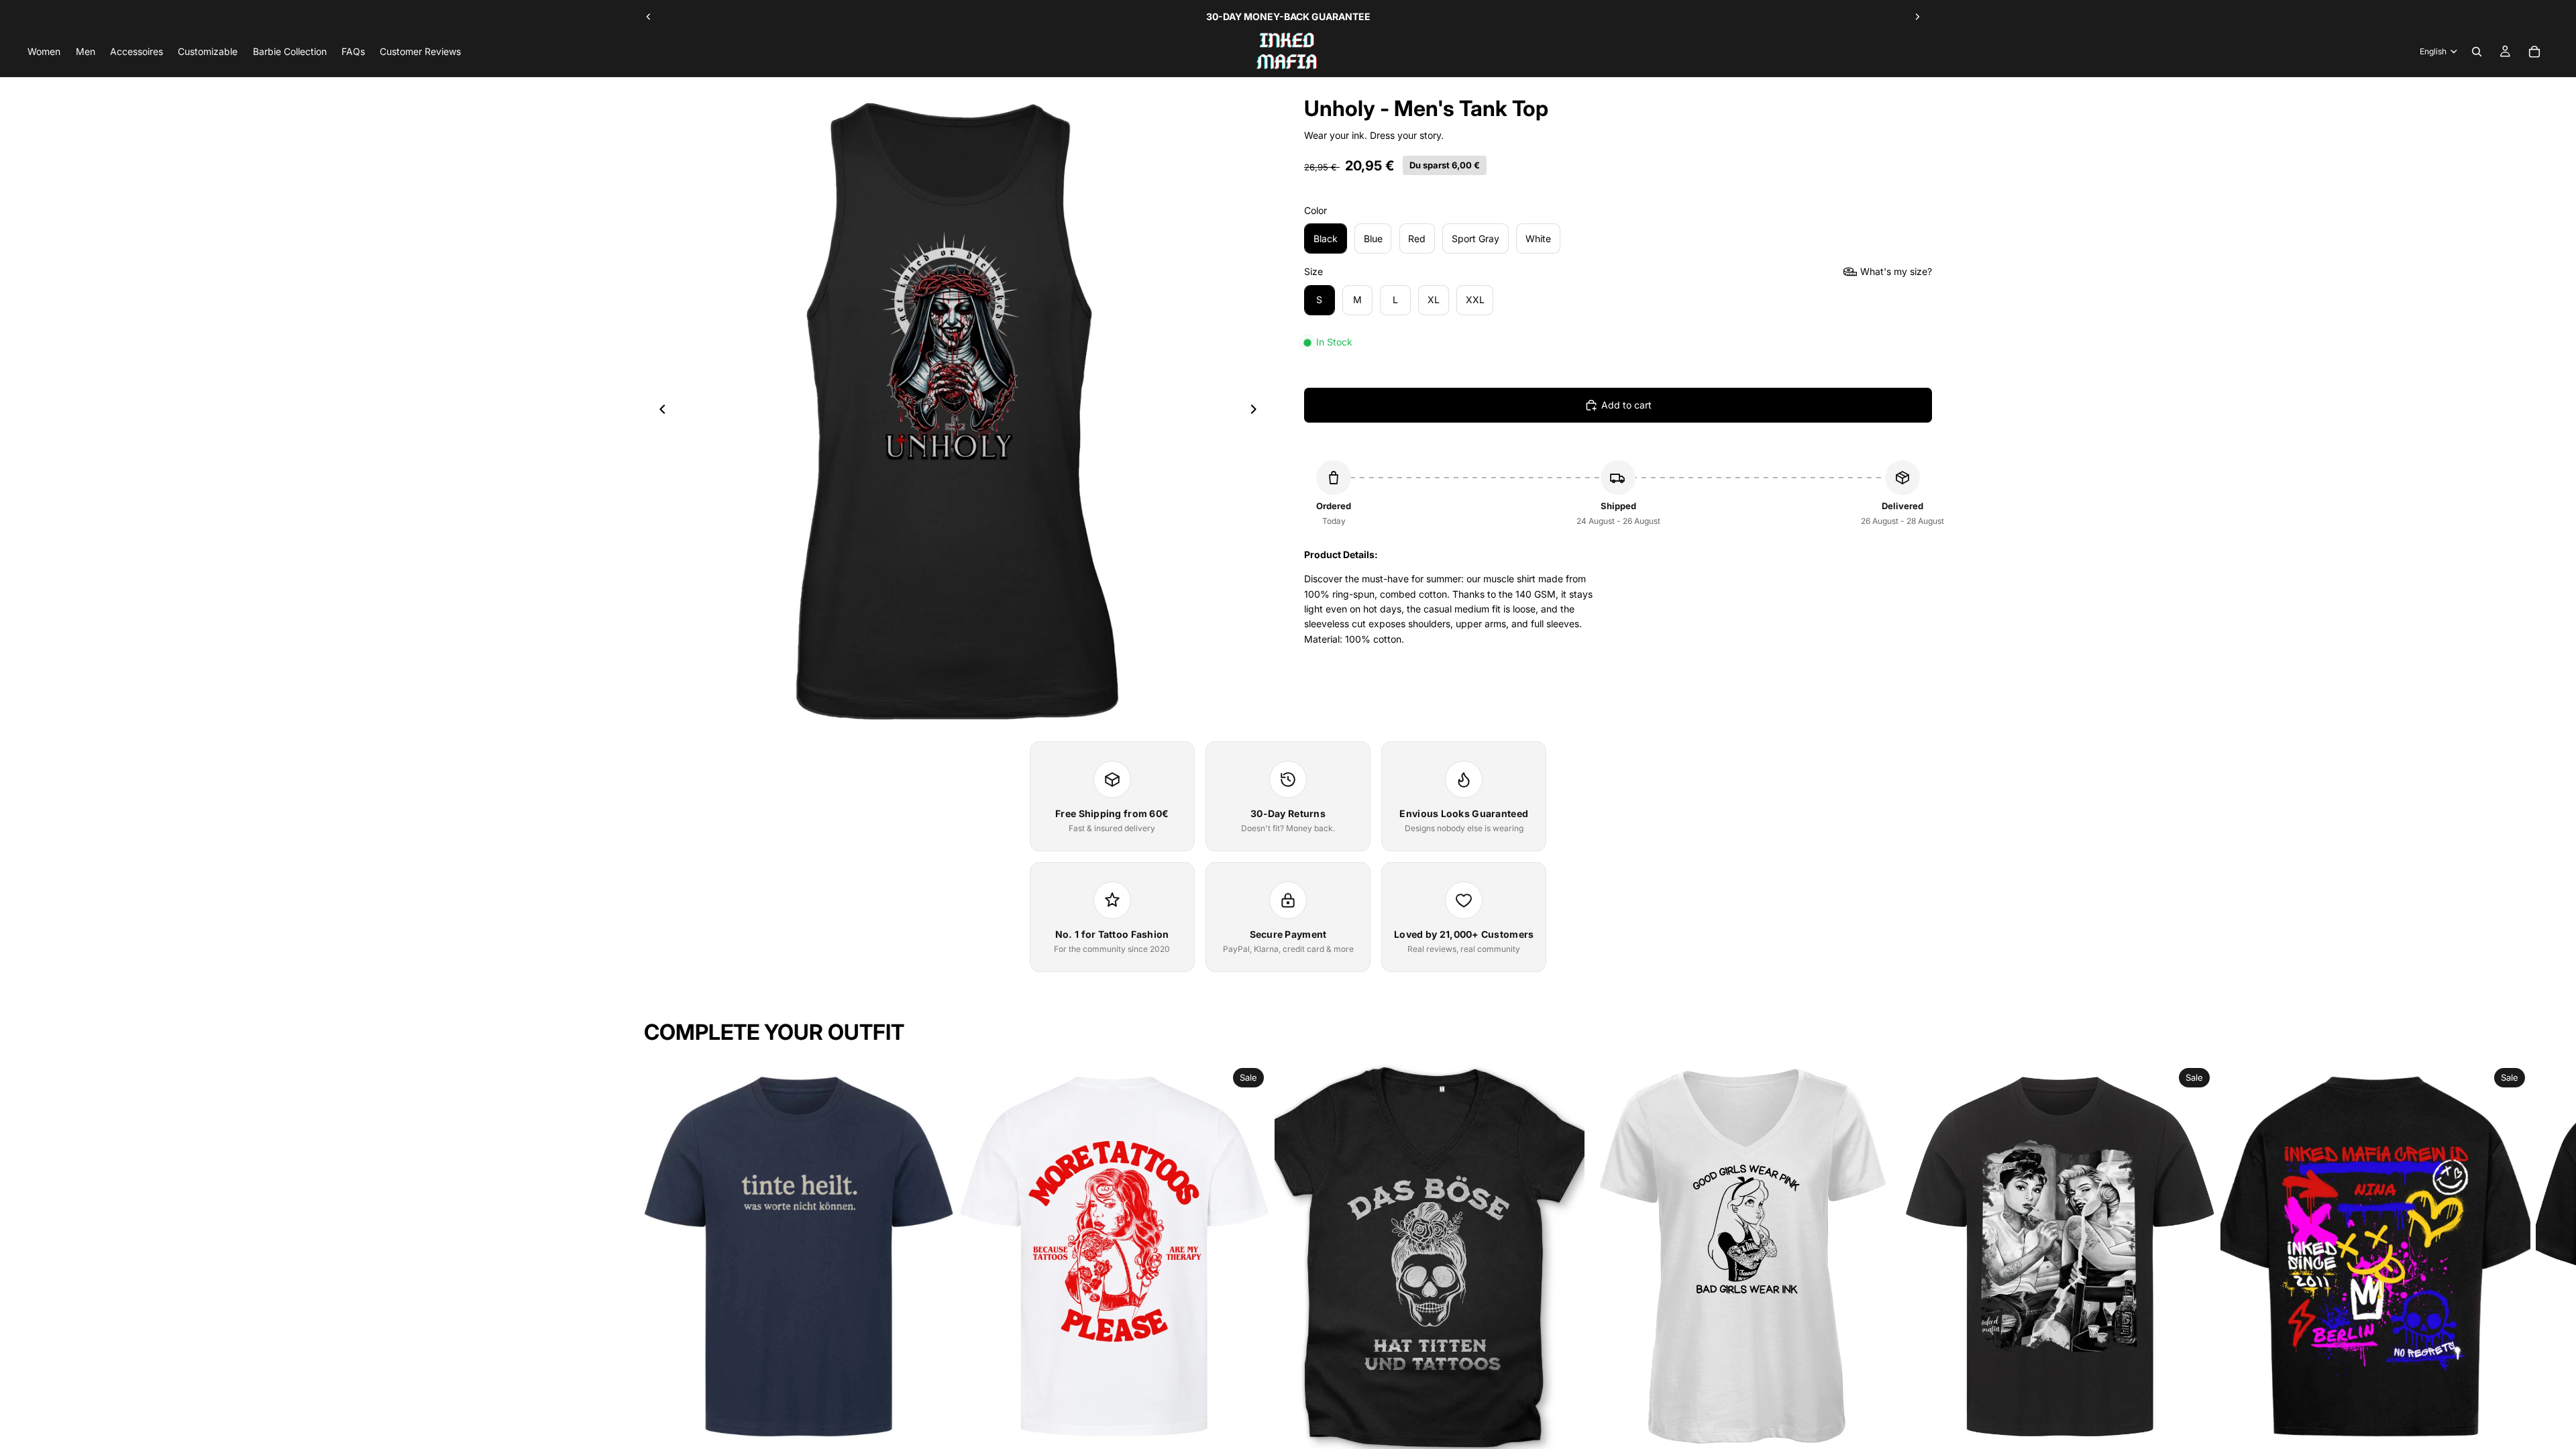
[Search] (2477, 52)
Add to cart (1626, 405)
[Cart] (2534, 52)
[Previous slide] (649, 17)
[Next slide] (1917, 17)
